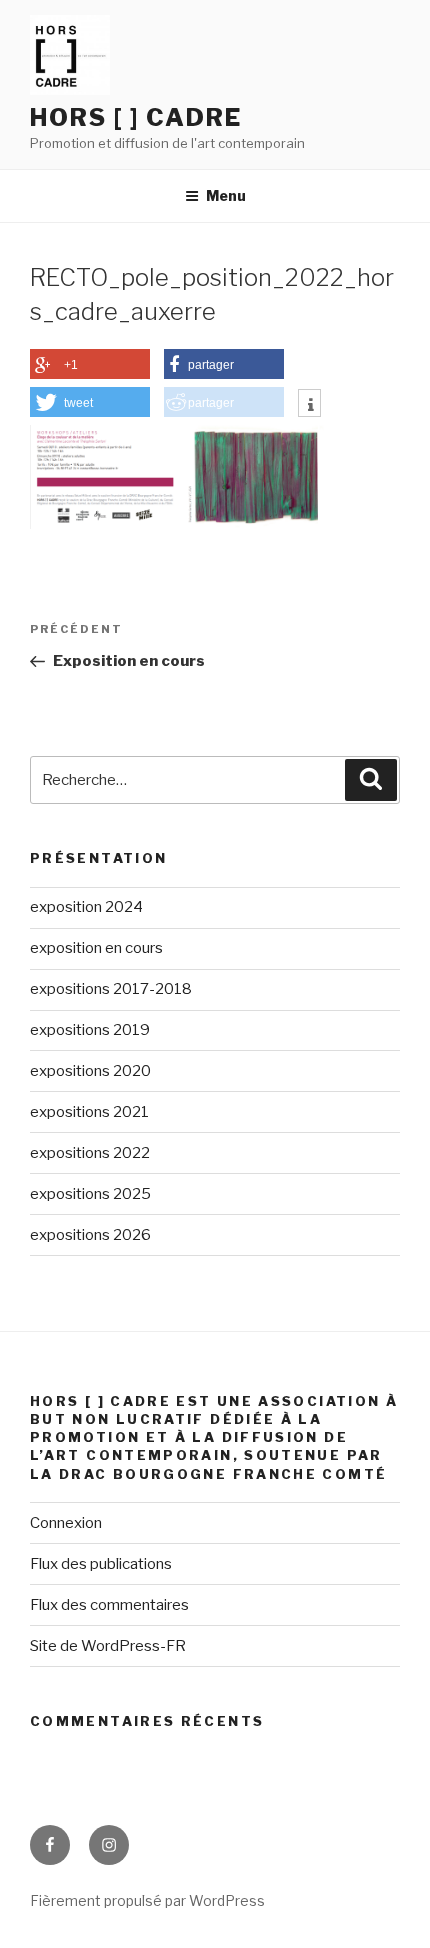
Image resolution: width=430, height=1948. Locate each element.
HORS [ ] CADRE (136, 117)
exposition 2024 (86, 907)
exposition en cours (96, 948)
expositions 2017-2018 (111, 989)
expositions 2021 (89, 1112)
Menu (226, 195)
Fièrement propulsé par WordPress (147, 1900)
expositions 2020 (90, 1071)
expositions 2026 (90, 1235)
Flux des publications (101, 1564)
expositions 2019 (90, 1030)
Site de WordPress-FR (108, 1646)
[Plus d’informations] (309, 405)
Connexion (66, 1523)
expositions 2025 (90, 1194)
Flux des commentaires (109, 1605)
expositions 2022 (90, 1153)
